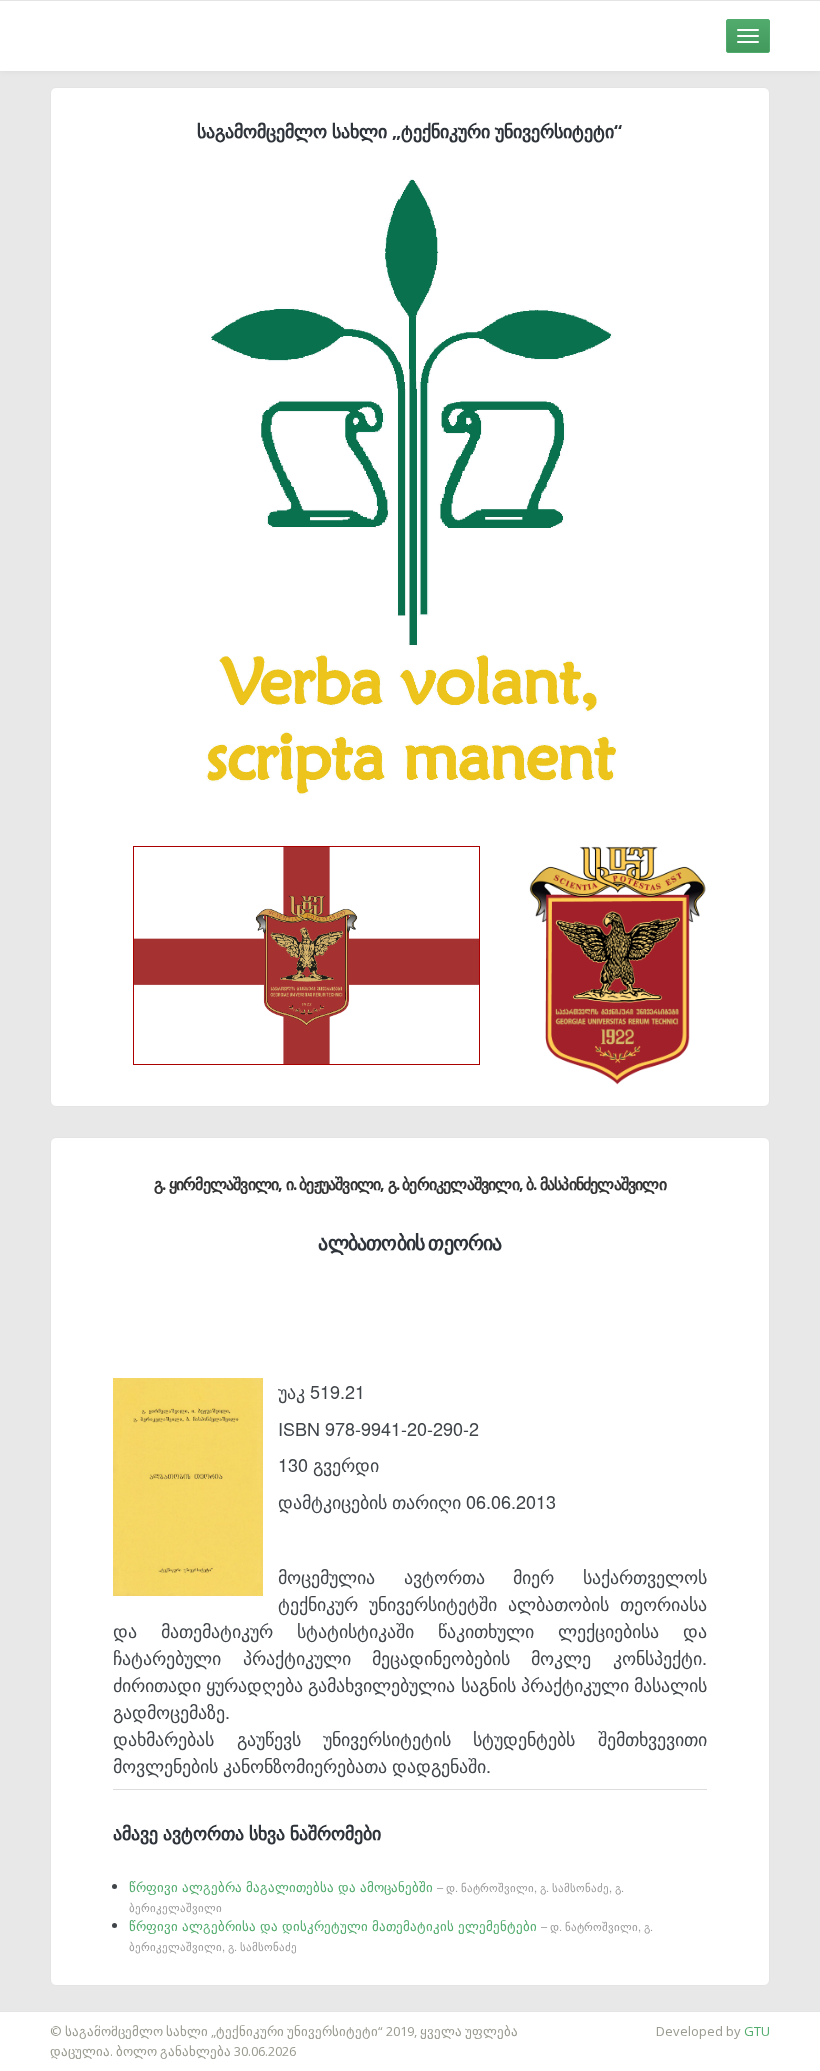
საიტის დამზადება (59, 2021)
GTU (757, 2031)
